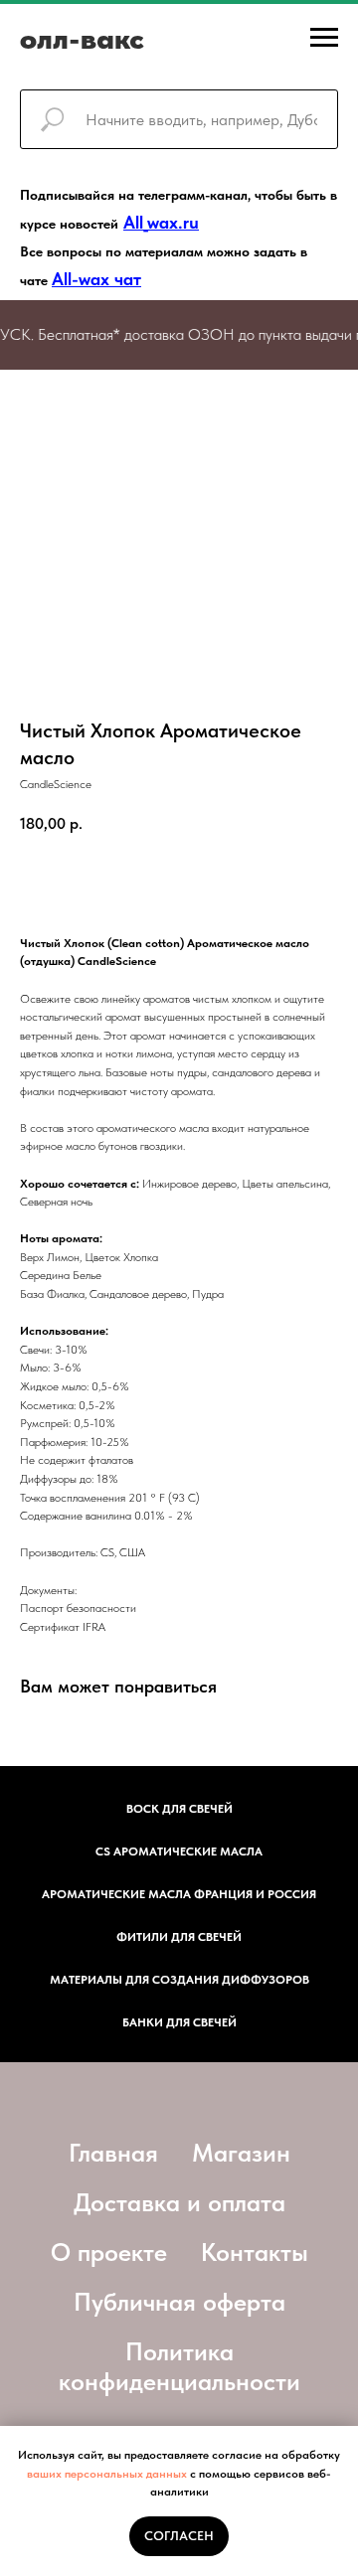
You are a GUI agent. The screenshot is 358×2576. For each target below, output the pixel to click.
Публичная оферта (179, 2302)
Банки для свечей (179, 2022)
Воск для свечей (179, 1809)
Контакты (255, 2252)
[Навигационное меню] (324, 38)
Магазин (241, 2153)
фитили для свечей (179, 1937)
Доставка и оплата (179, 2202)
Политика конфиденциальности (179, 2366)
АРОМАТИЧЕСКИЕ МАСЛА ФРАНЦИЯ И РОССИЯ (179, 1894)
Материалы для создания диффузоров (179, 1980)
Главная (113, 2153)
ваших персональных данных (107, 2474)
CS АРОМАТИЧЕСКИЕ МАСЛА (179, 1851)
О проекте (109, 2252)
